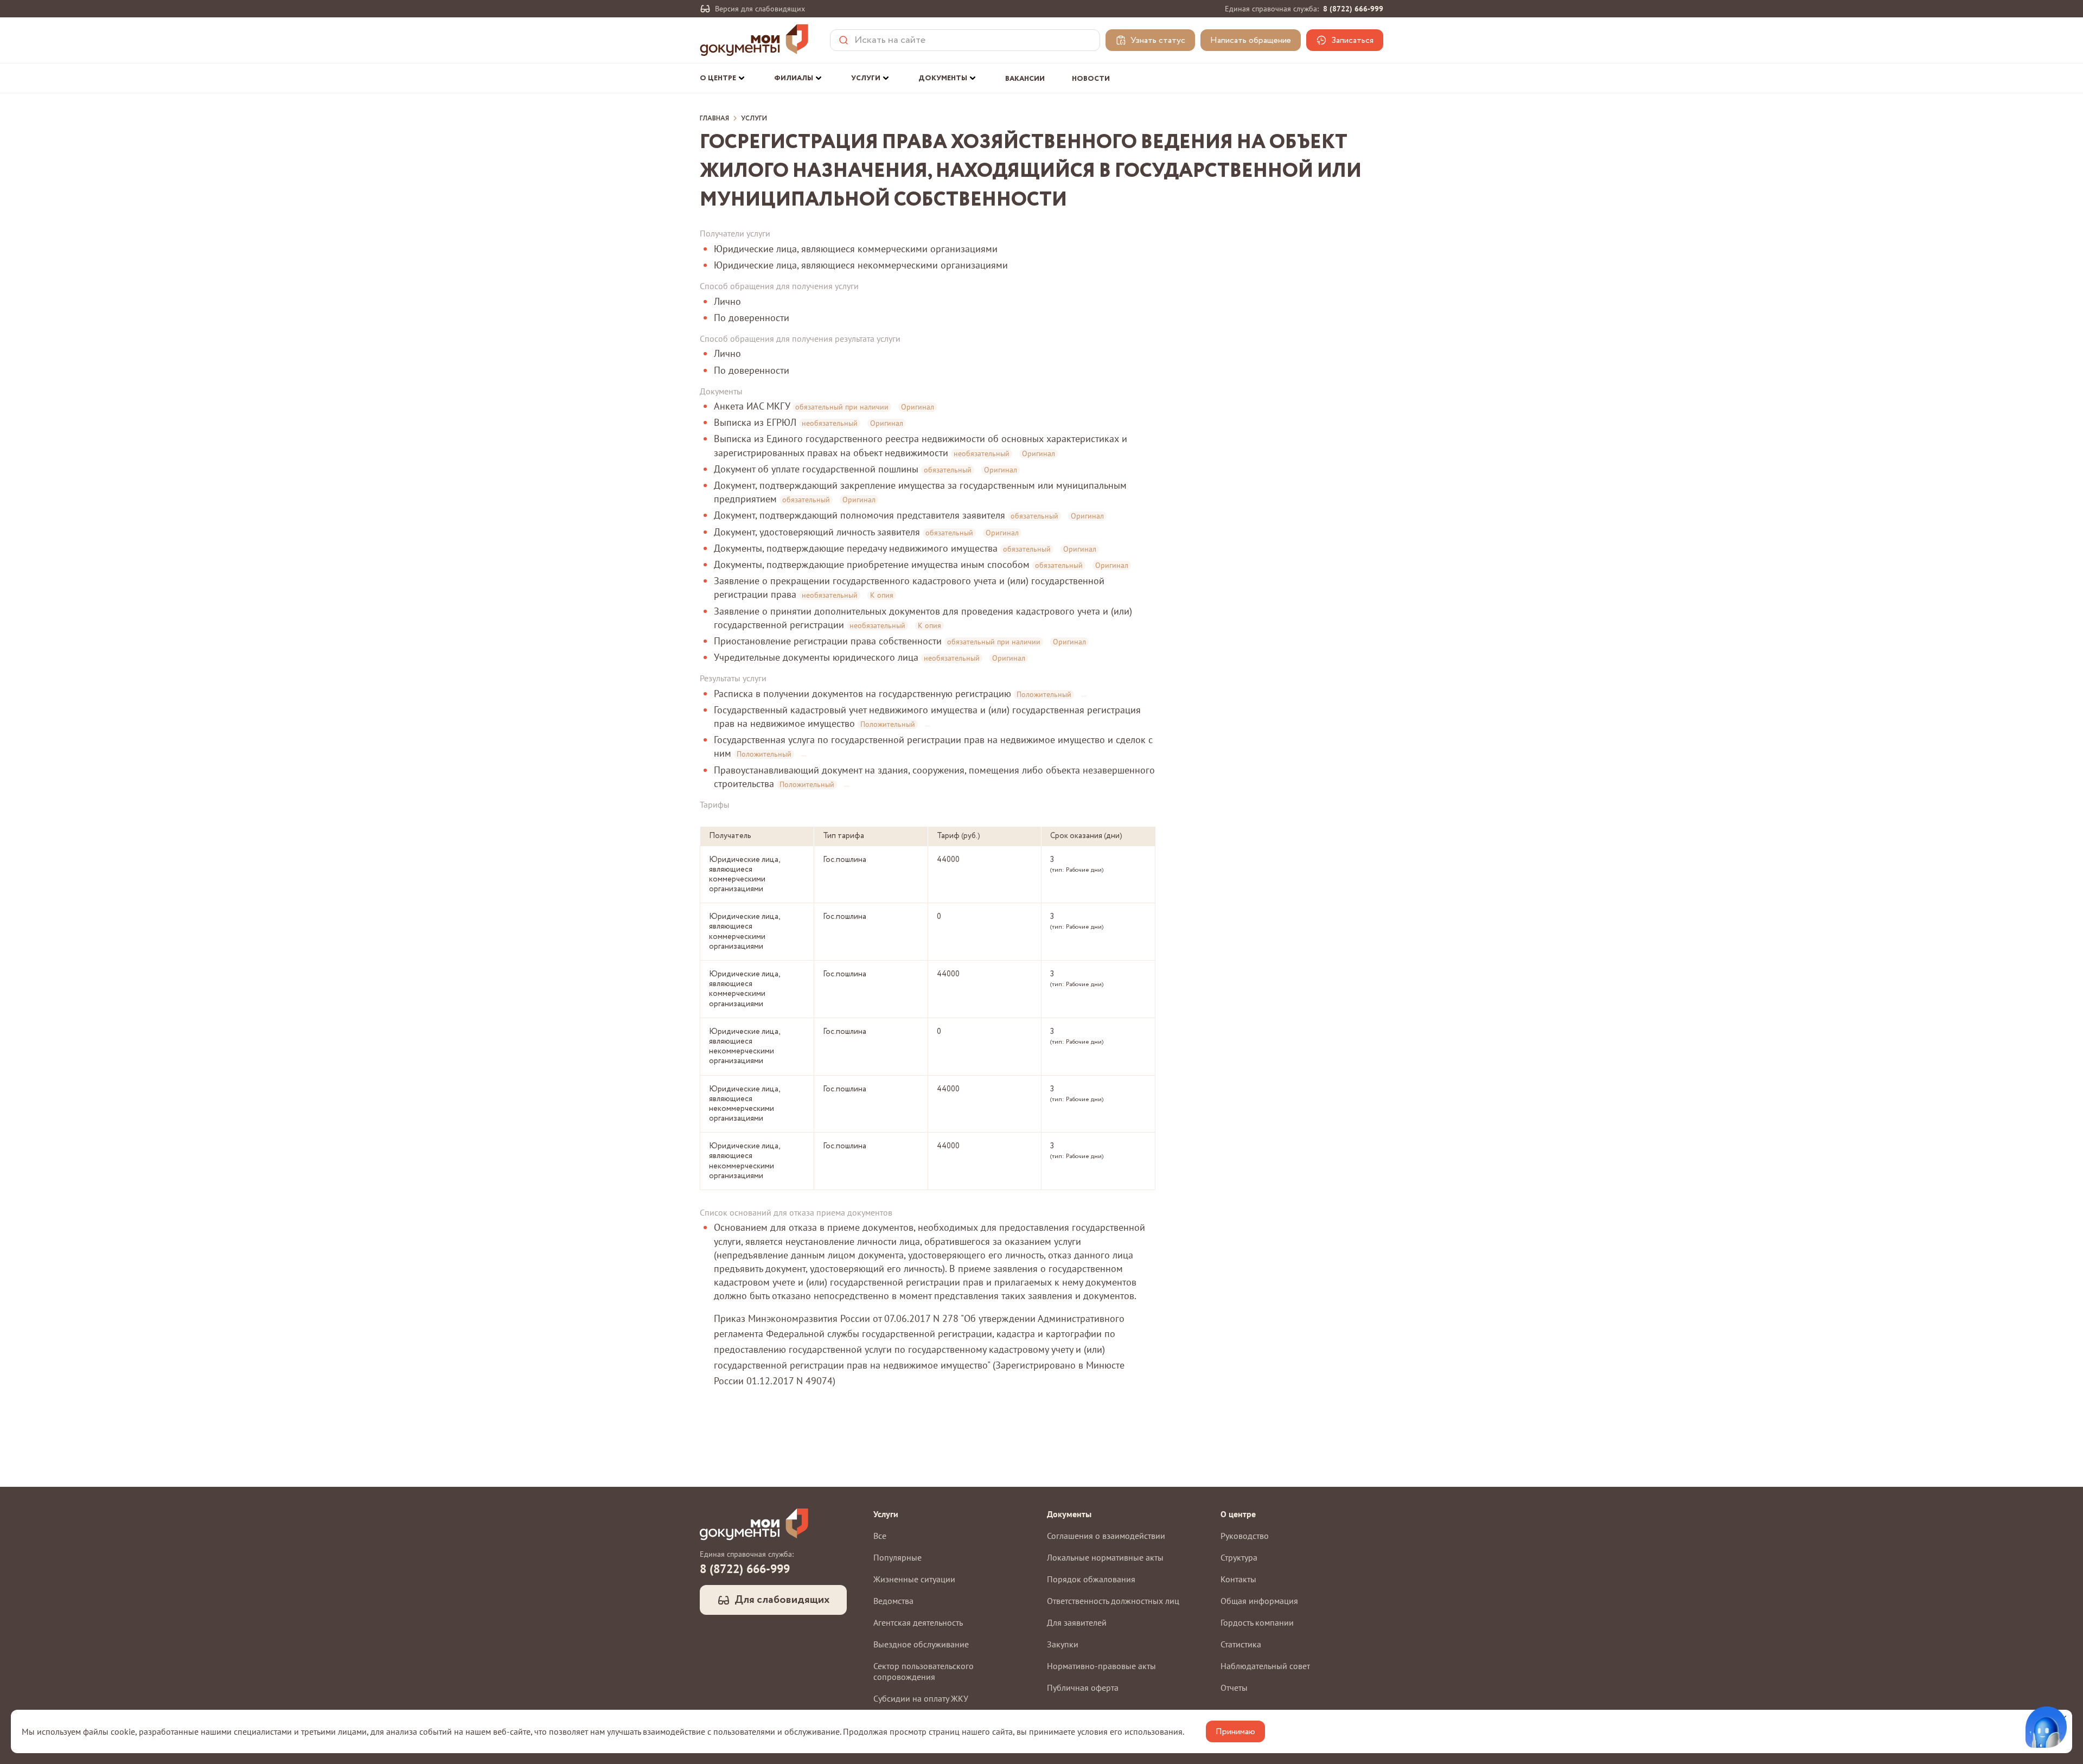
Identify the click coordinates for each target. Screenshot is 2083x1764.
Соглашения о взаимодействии (1106, 1536)
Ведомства (893, 1601)
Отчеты (1234, 1688)
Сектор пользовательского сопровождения (924, 1671)
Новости (1091, 79)
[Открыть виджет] (2046, 1727)
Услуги (754, 119)
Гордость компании (1257, 1622)
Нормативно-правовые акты (1101, 1666)
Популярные (897, 1557)
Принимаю (1235, 1732)
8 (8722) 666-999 (1353, 9)
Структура (1239, 1557)
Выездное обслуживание (921, 1644)
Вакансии (1025, 79)
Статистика (1241, 1644)
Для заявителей (1077, 1622)
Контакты (1238, 1579)
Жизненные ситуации (914, 1579)
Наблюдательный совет (1265, 1666)
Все (880, 1536)
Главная (714, 119)
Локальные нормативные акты (1105, 1557)
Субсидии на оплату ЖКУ (921, 1698)
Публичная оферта (1083, 1688)
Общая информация (1259, 1601)
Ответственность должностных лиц (1113, 1601)
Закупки (1063, 1644)
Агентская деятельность (918, 1622)
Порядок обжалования (1091, 1579)
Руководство (1245, 1536)
